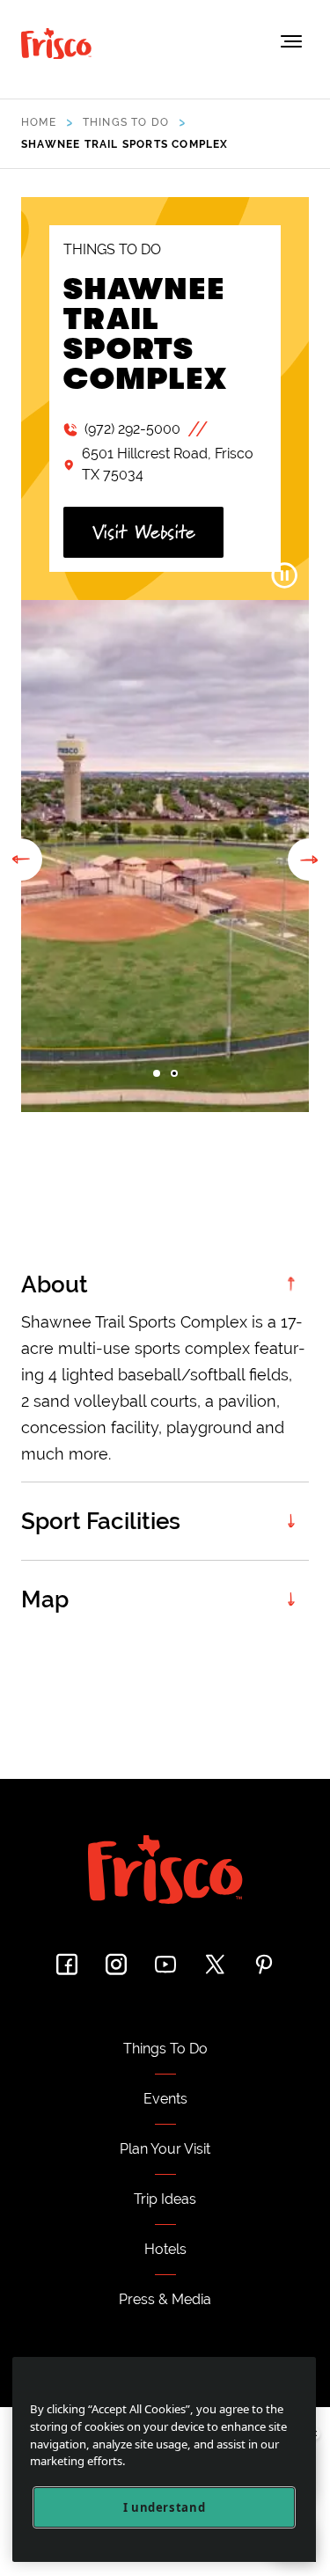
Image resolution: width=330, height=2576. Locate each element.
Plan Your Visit (165, 2149)
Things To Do (165, 2049)
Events (165, 2099)
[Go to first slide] (309, 860)
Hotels (165, 2249)
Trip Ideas (165, 2199)
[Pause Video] (284, 575)
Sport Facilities (101, 1521)
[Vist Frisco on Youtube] (165, 1964)
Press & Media (165, 2299)
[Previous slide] (21, 860)
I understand (165, 2507)
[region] (164, 2459)
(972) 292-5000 (132, 429)
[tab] (157, 1073)
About (55, 1284)
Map (45, 1599)
